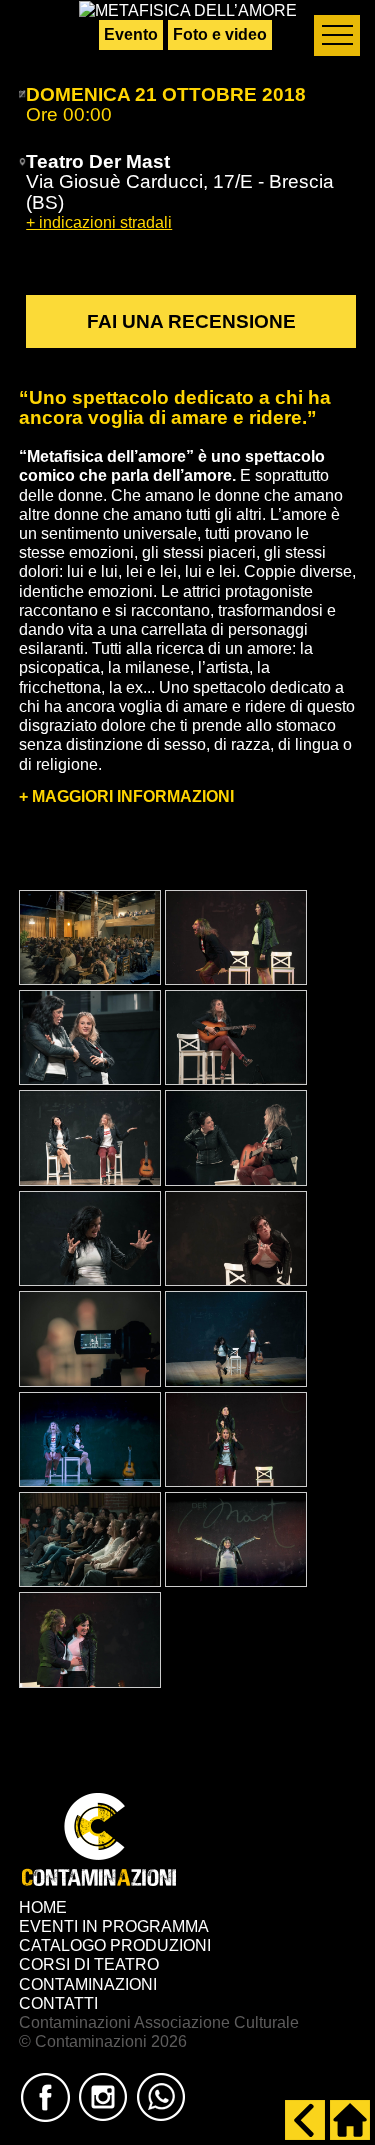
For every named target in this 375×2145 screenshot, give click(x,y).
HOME (43, 1907)
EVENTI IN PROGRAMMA (114, 1926)
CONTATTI (58, 2003)
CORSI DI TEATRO (89, 1964)
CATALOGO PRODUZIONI (115, 1945)
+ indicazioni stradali (99, 222)
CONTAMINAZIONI (88, 1984)
